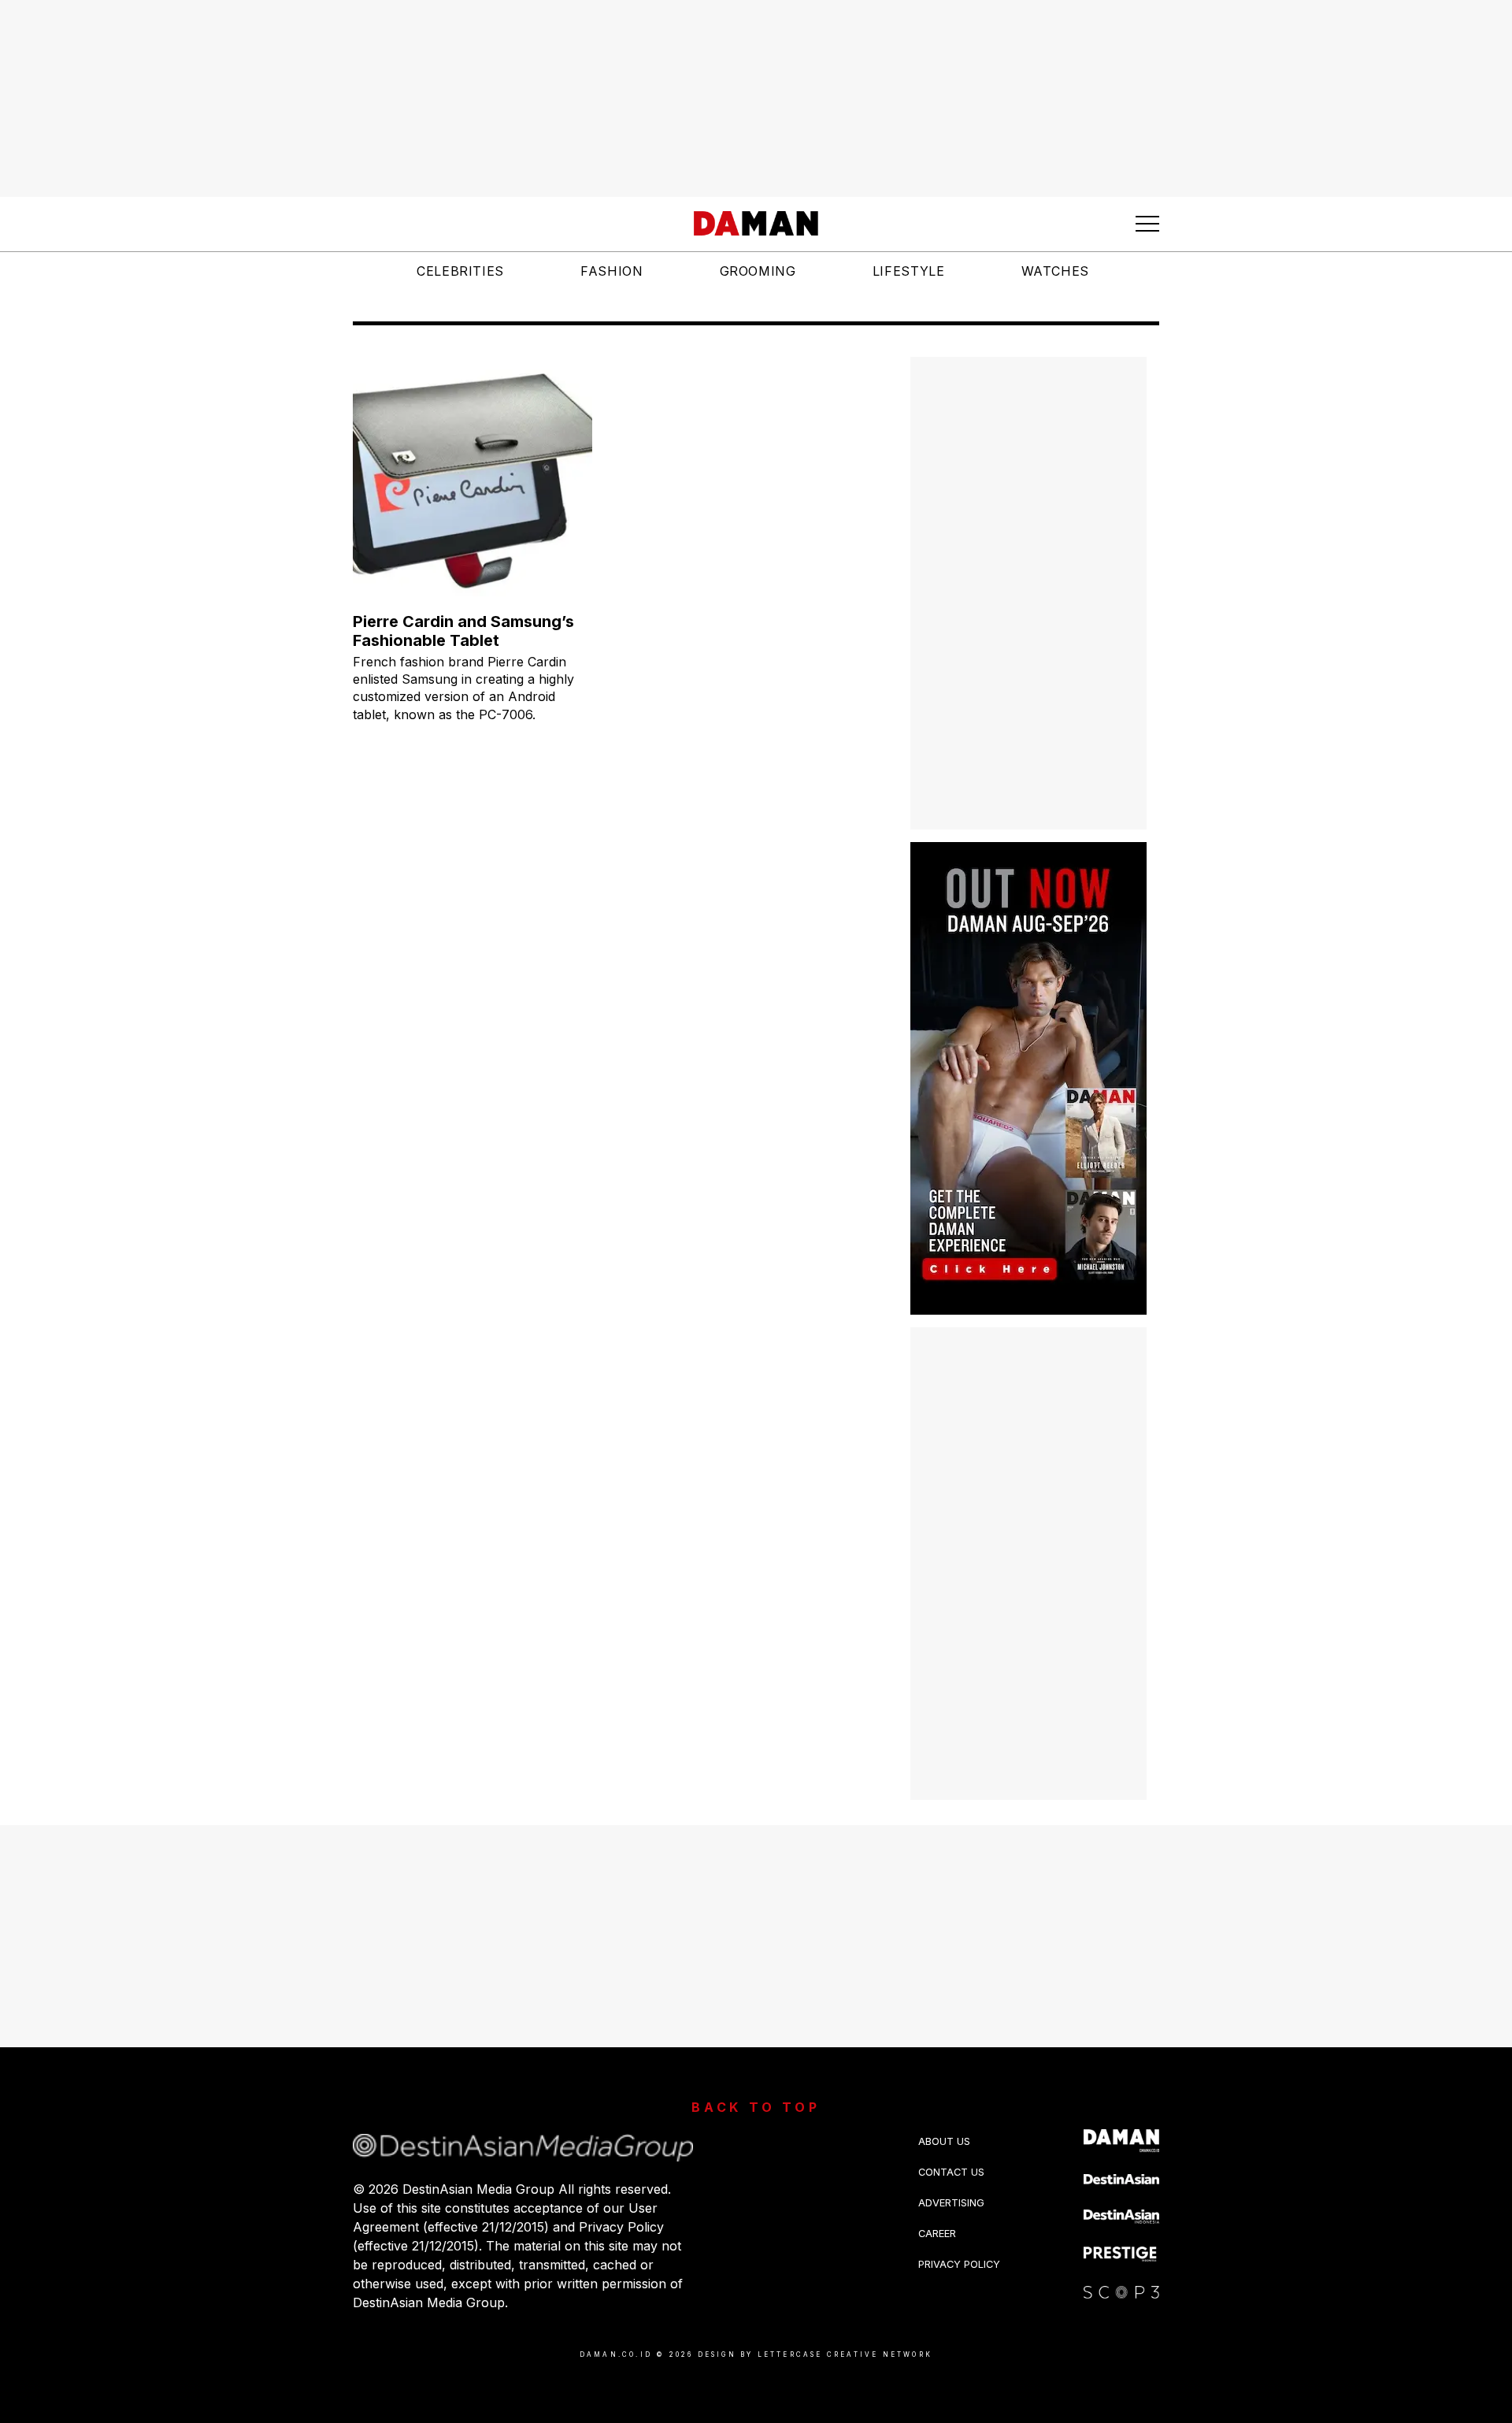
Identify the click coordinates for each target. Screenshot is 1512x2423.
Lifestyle (909, 271)
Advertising (951, 2203)
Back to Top (756, 2107)
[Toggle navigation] (1147, 224)
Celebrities (460, 271)
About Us (944, 2141)
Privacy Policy (959, 2264)
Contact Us (951, 2172)
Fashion (611, 271)
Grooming (758, 271)
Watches (1055, 271)
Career (937, 2234)
